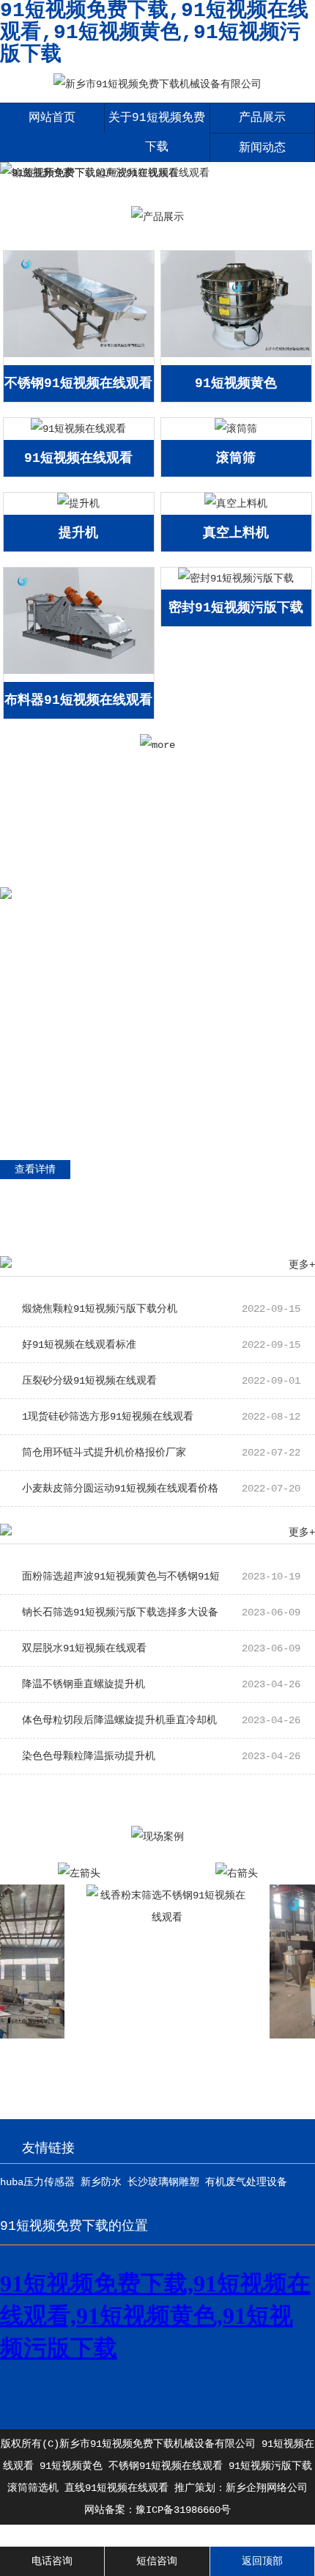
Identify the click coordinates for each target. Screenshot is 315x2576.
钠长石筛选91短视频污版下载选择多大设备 (161, 1612)
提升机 (78, 533)
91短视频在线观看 (78, 458)
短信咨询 (157, 2561)
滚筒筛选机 (33, 2488)
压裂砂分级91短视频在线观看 (161, 1381)
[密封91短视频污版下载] (236, 579)
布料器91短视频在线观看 (78, 700)
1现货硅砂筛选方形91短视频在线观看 (161, 1417)
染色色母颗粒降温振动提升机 (161, 1756)
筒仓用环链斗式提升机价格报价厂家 (161, 1453)
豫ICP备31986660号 (183, 2510)
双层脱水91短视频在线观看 (161, 1648)
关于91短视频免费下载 (157, 133)
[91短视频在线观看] (78, 429)
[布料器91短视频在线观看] (78, 671)
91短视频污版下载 (270, 2466)
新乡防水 (101, 2182)
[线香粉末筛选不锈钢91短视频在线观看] (153, 1918)
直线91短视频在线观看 (116, 2488)
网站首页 (52, 118)
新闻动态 (262, 148)
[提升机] (78, 504)
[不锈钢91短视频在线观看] (78, 354)
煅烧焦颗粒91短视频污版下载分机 (161, 1309)
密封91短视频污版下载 (236, 608)
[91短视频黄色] (236, 354)
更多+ (302, 1265)
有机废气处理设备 (246, 2182)
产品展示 (262, 118)
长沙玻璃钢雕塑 (163, 2182)
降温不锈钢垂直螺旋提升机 (161, 1684)
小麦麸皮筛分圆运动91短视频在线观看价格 (161, 1489)
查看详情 (35, 1170)
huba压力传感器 (37, 2182)
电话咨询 (52, 2561)
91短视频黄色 (236, 384)
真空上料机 (236, 533)
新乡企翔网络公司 (267, 2488)
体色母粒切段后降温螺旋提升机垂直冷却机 (161, 1720)
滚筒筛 (236, 458)
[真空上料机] (236, 504)
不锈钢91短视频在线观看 (78, 384)
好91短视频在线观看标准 (161, 1345)
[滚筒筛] (236, 429)
